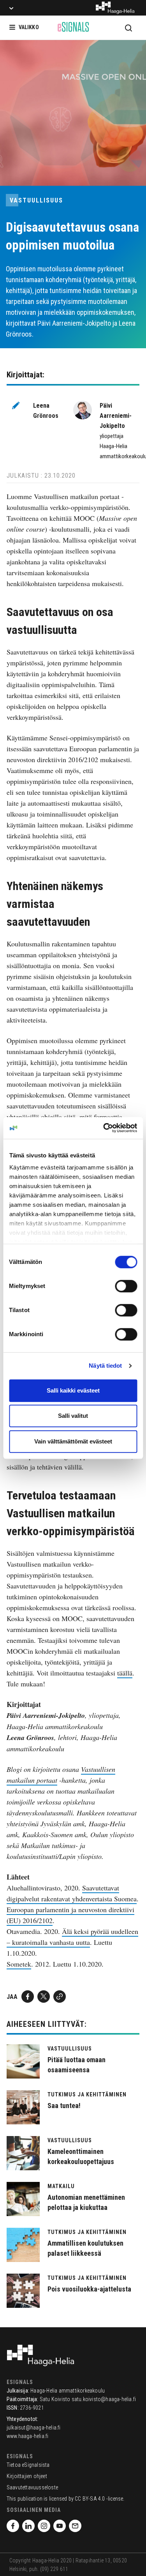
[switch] (126, 1286)
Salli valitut (73, 1416)
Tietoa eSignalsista (28, 2465)
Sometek (19, 1964)
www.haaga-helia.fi (28, 2436)
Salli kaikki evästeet (73, 1390)
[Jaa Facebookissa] (28, 1997)
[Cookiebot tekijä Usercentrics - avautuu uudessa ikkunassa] (104, 1128)
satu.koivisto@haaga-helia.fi (104, 2399)
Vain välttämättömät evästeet (73, 1441)
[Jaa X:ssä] (44, 1997)
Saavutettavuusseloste (32, 2487)
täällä (125, 1673)
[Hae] (128, 28)
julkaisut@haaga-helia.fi (34, 2428)
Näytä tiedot (105, 1366)
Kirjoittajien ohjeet (27, 2476)
